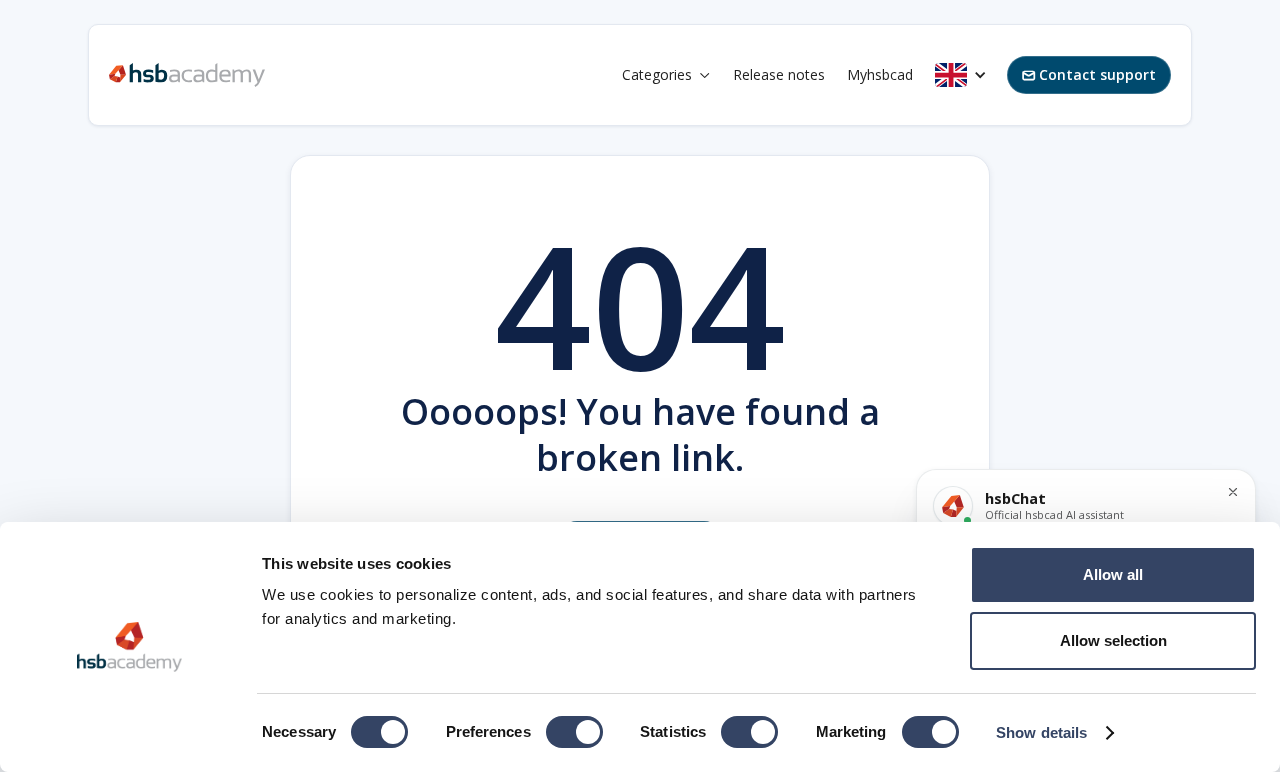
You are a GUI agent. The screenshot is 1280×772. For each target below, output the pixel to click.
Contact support (1089, 74)
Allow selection (1113, 640)
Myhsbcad (880, 74)
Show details (1041, 732)
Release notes (779, 74)
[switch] (574, 732)
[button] (666, 75)
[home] (187, 75)
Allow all (1113, 574)
